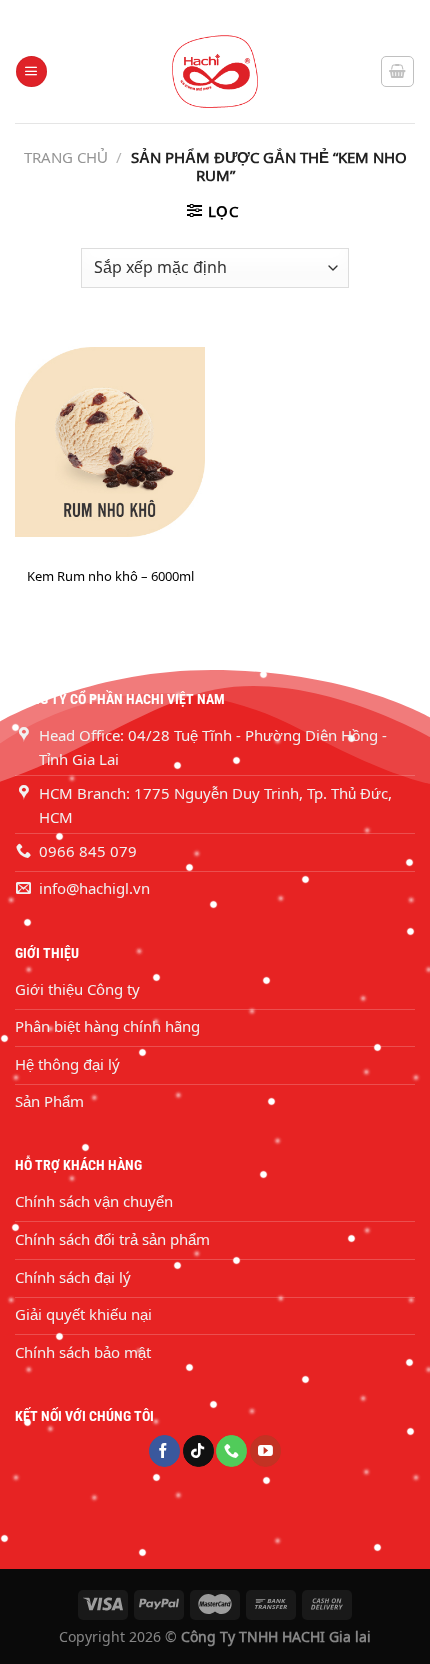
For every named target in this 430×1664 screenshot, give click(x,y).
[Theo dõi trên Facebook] (164, 1451)
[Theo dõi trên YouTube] (265, 1451)
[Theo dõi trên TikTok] (198, 1451)
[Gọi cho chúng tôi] (231, 1451)
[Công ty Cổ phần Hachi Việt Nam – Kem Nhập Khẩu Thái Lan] (215, 71)
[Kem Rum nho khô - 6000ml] (110, 442)
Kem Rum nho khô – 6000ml (110, 576)
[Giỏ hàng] (397, 71)
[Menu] (31, 71)
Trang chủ (66, 157)
